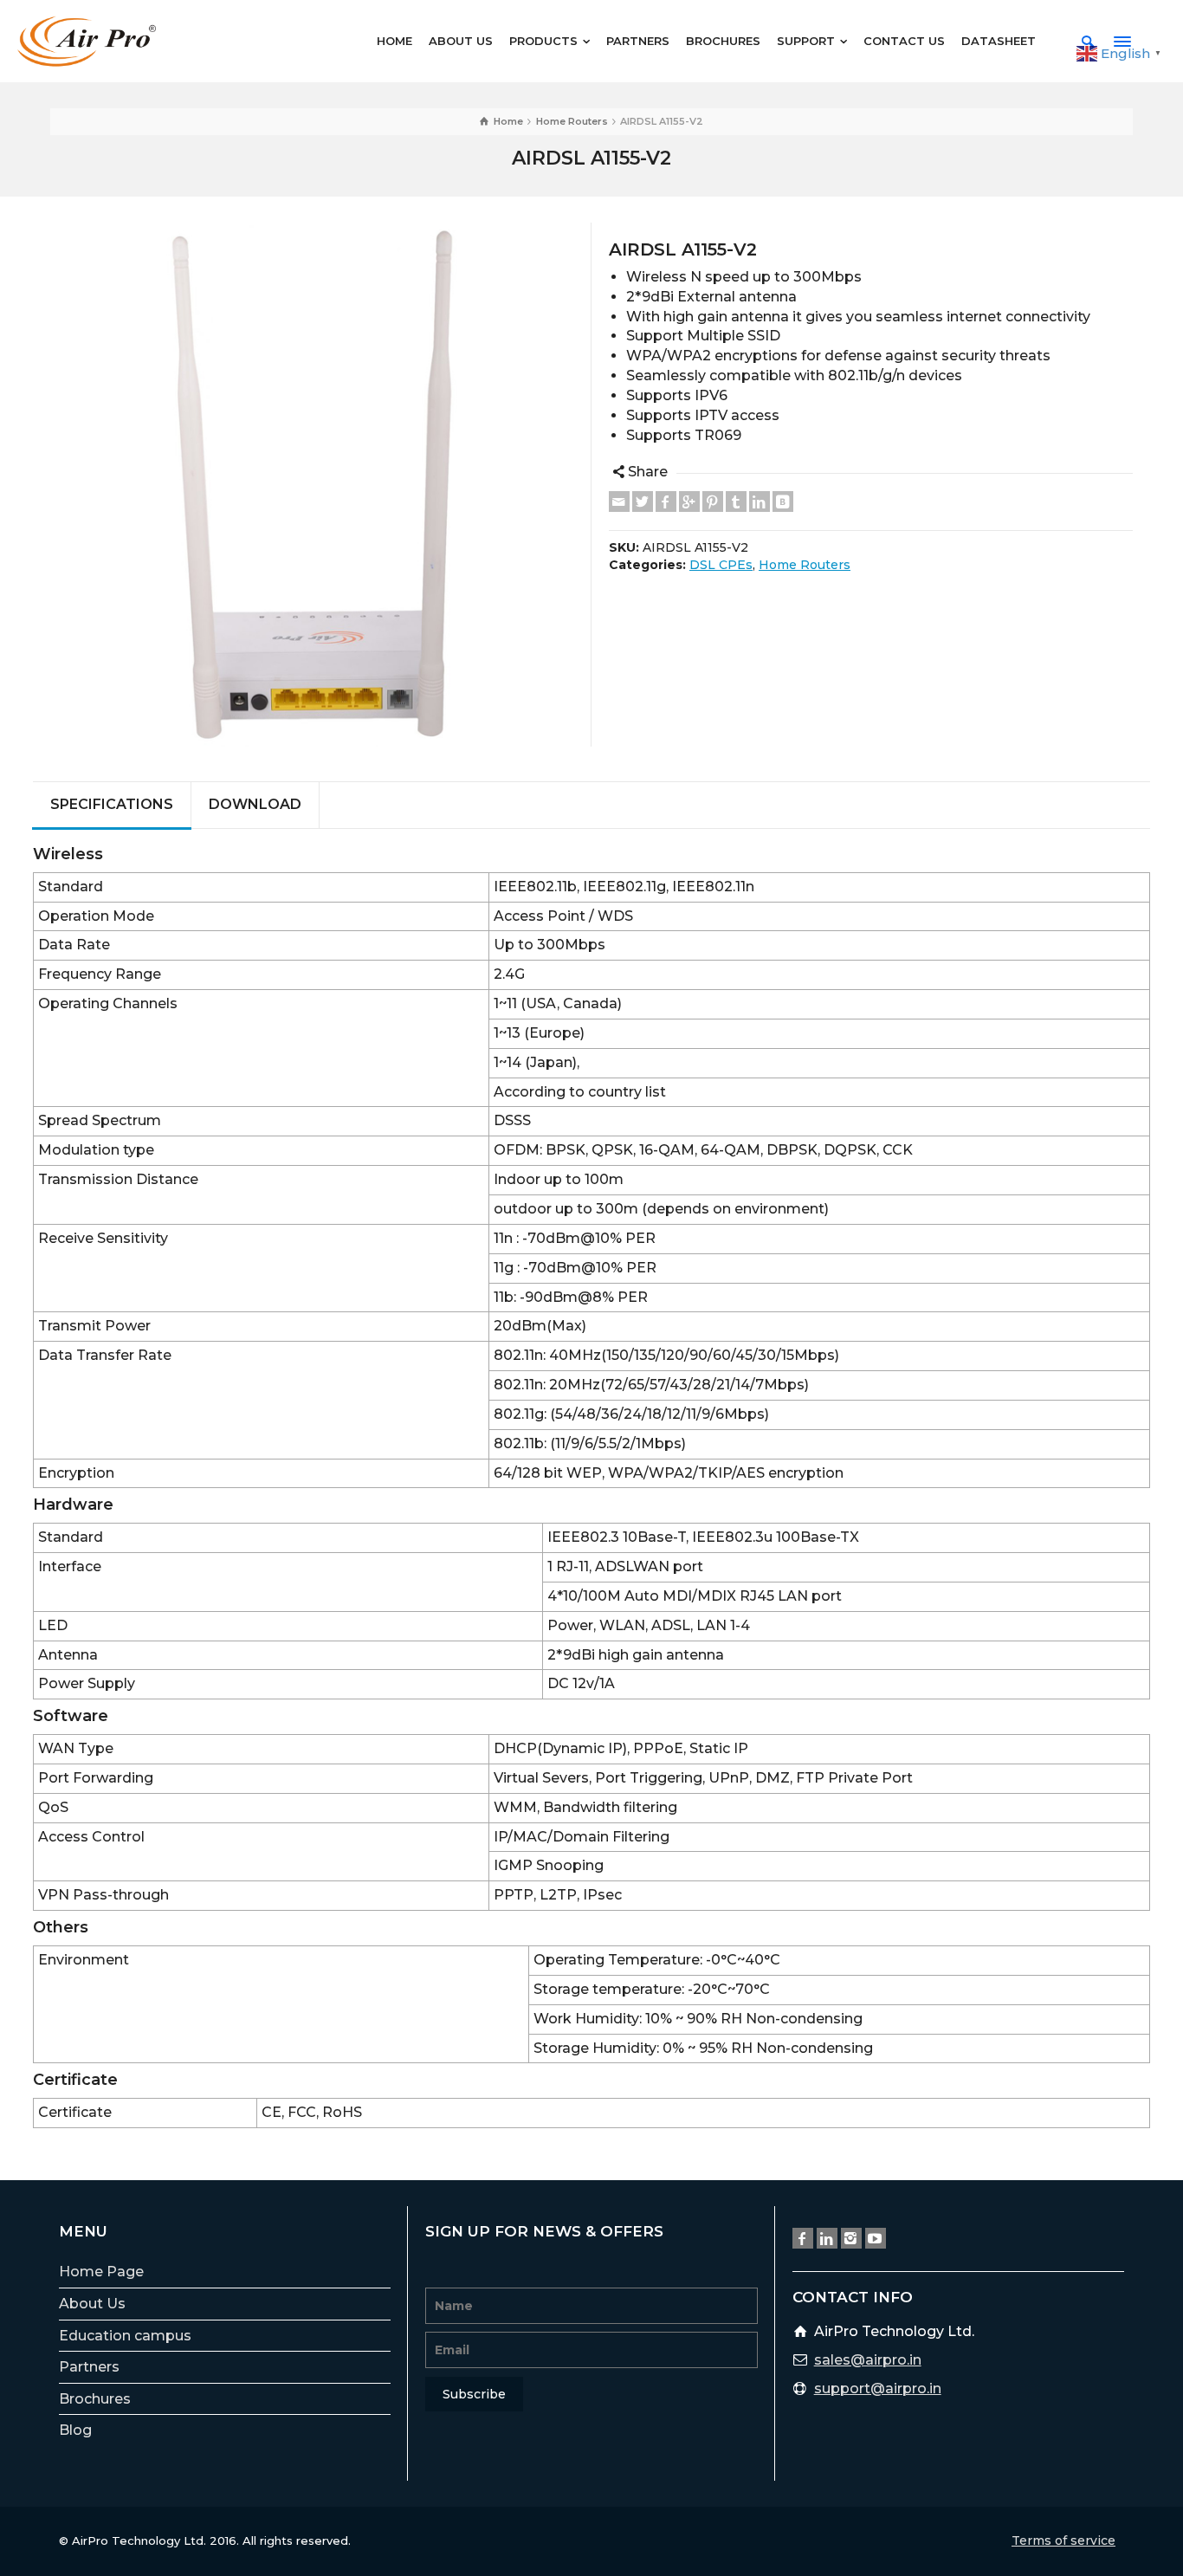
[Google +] (689, 502)
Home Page (101, 2272)
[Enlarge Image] (312, 485)
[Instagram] (851, 2238)
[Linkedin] (760, 502)
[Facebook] (666, 502)
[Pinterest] (713, 502)
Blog (75, 2430)
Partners (89, 2367)
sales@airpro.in (868, 2360)
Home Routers (805, 565)
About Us (92, 2304)
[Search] (1088, 42)
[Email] (619, 502)
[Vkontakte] (783, 502)
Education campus (125, 2336)
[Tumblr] (736, 502)
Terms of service (1063, 2540)
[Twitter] (643, 502)
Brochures (95, 2399)
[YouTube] (876, 2238)
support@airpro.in (878, 2388)
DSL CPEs (721, 565)
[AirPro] (87, 40)
